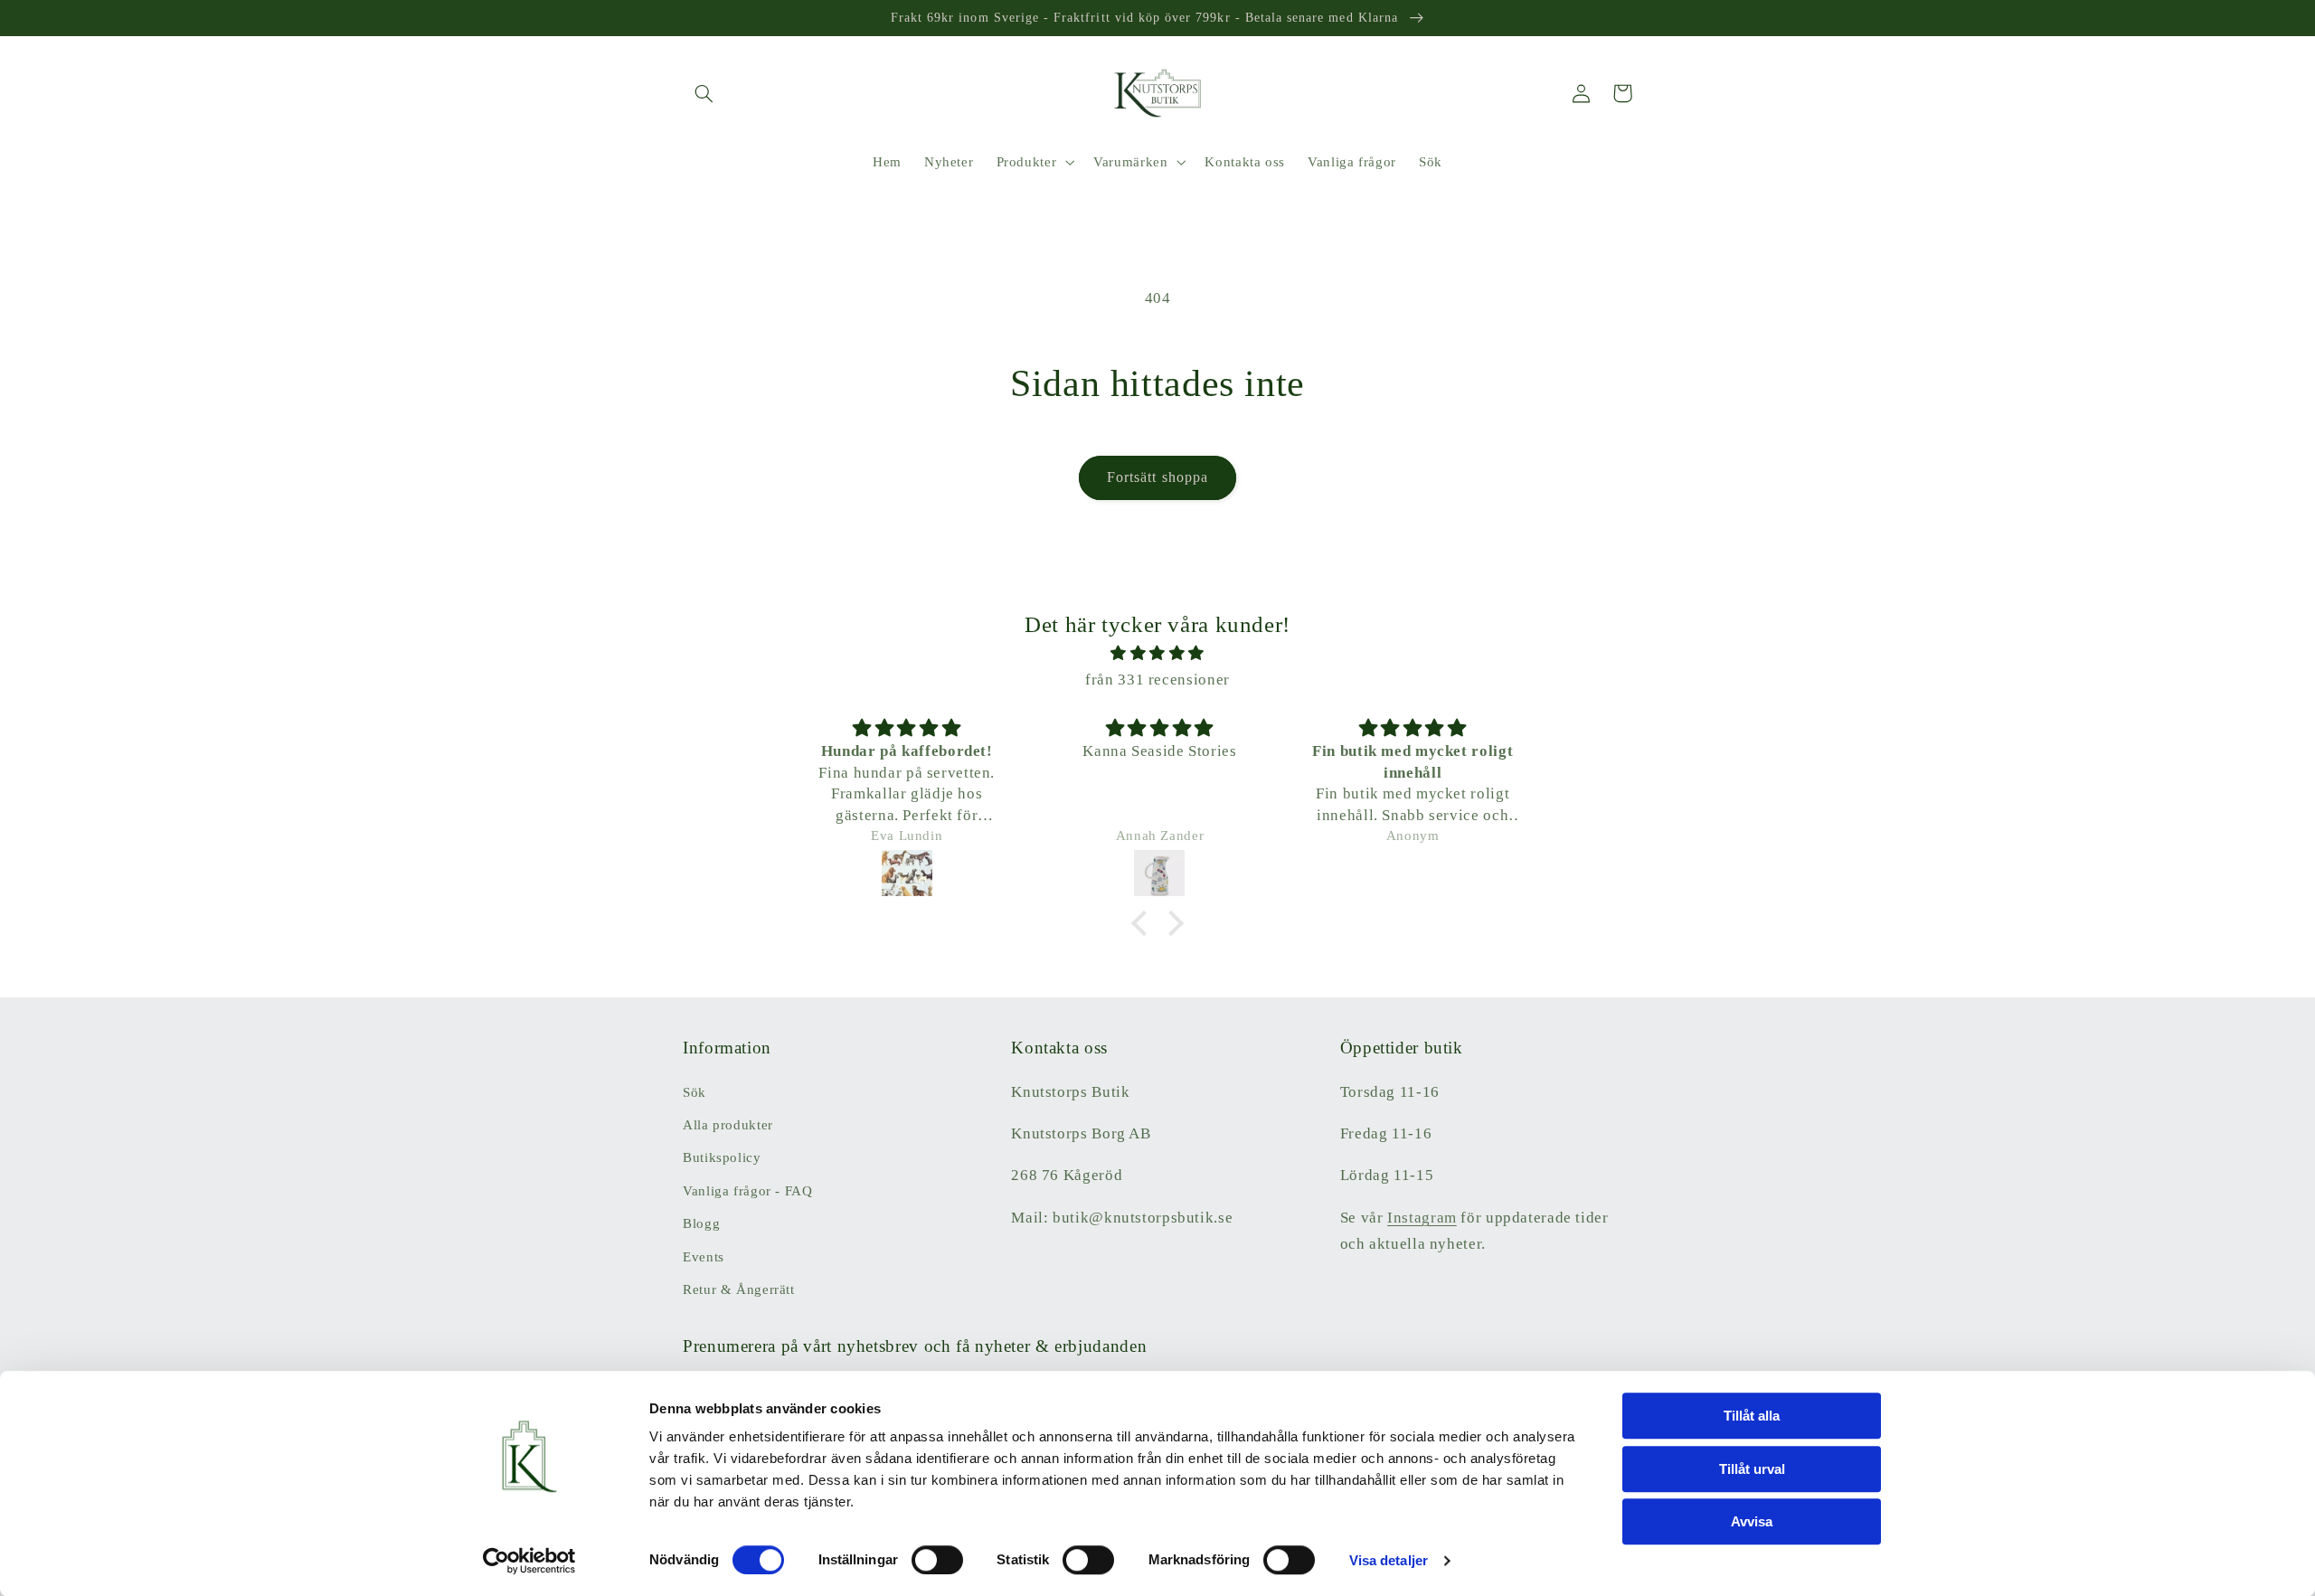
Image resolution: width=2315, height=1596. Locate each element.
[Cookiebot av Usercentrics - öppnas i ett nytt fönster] (529, 1561)
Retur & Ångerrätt (739, 1289)
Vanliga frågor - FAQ (748, 1191)
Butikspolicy (722, 1157)
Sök (694, 1092)
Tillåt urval (1752, 1469)
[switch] (937, 1560)
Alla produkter (728, 1125)
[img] (1157, 654)
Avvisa (1752, 1521)
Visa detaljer (1389, 1560)
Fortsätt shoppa (1157, 477)
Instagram (1422, 1218)
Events (704, 1257)
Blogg (701, 1223)
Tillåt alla (1752, 1416)
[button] (704, 93)
